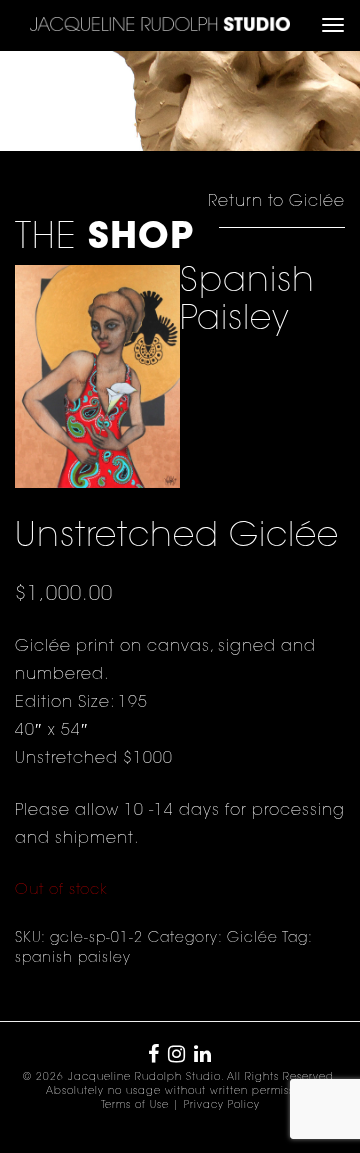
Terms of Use (135, 1106)
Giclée (252, 939)
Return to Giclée (276, 202)
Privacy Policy (222, 1106)
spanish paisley (73, 959)
